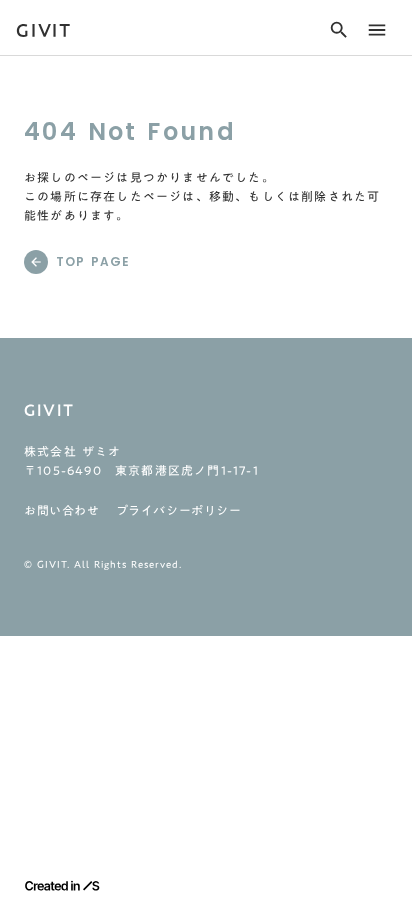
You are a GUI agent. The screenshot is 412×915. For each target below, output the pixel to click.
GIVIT (44, 30)
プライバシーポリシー (179, 510)
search (339, 30)
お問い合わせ (62, 510)
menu (377, 30)
